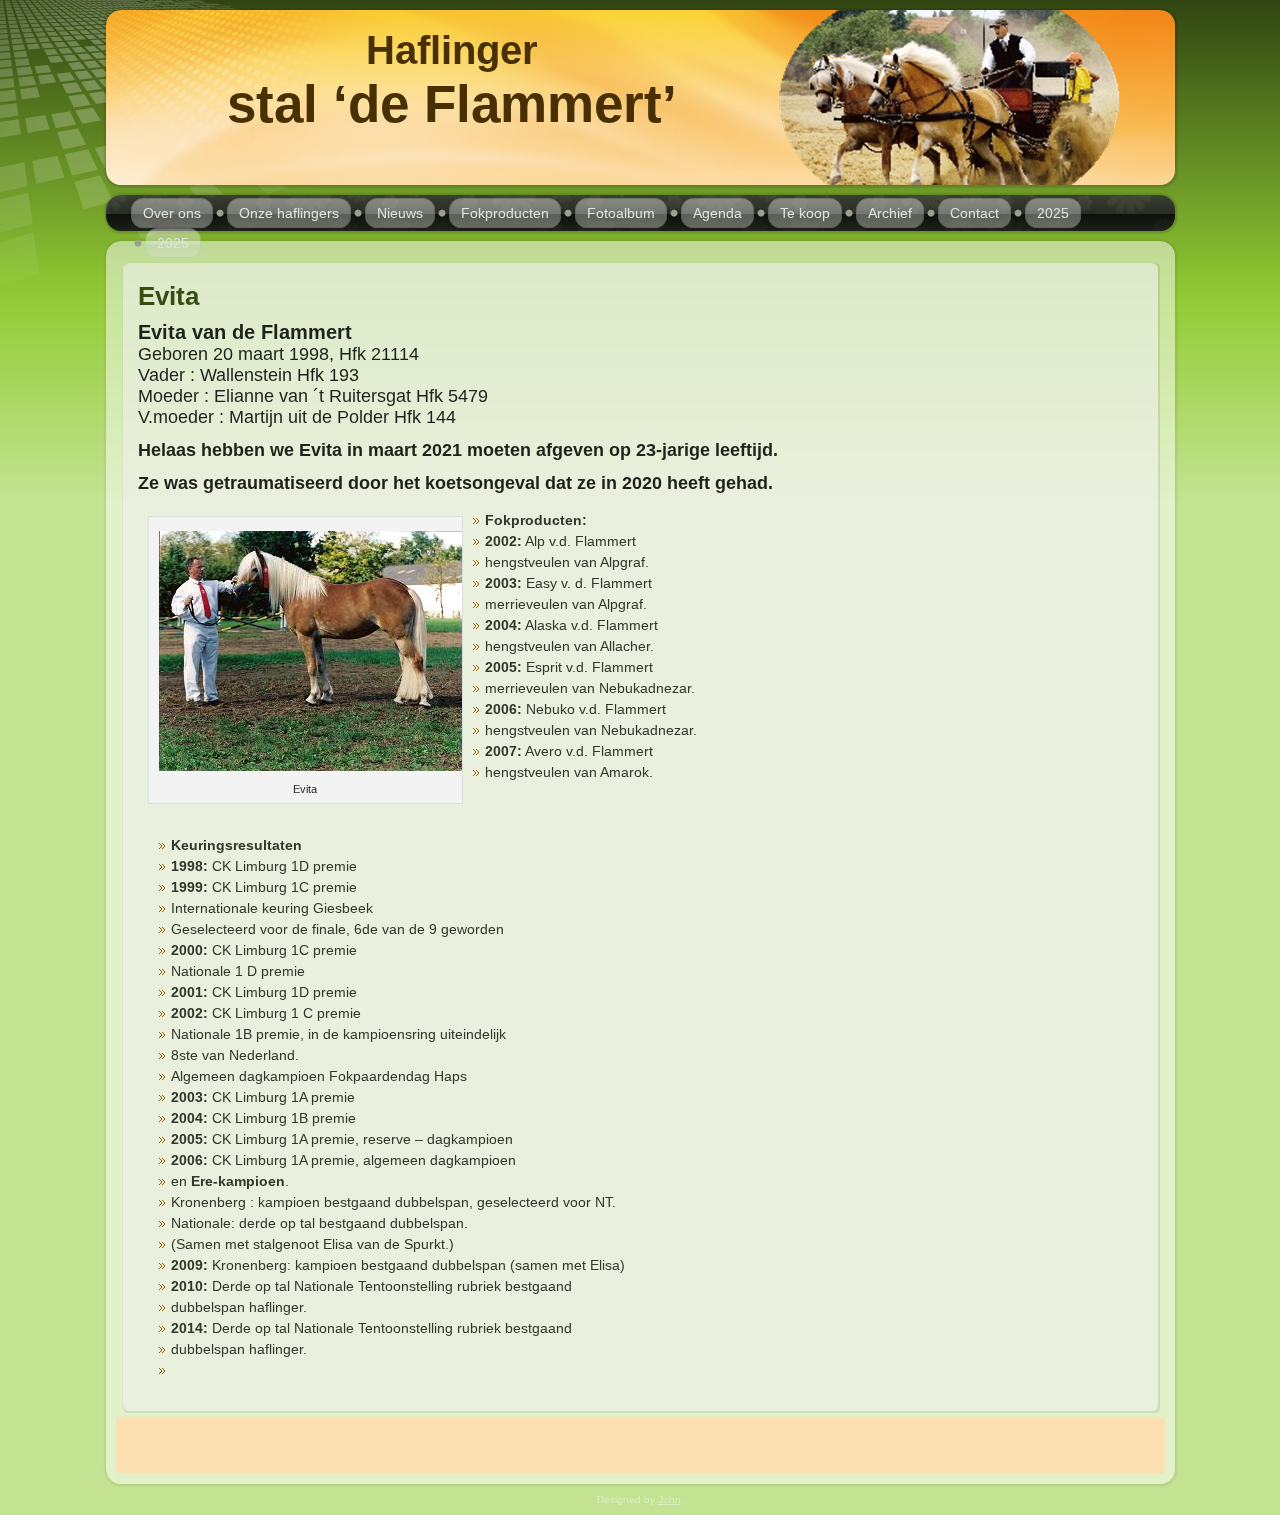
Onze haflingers (289, 213)
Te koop (805, 213)
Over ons (172, 213)
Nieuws (400, 213)
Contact (974, 213)
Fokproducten (505, 213)
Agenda (717, 213)
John (669, 1499)
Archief (890, 213)
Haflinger (452, 50)
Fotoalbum (621, 213)
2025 (1053, 213)
